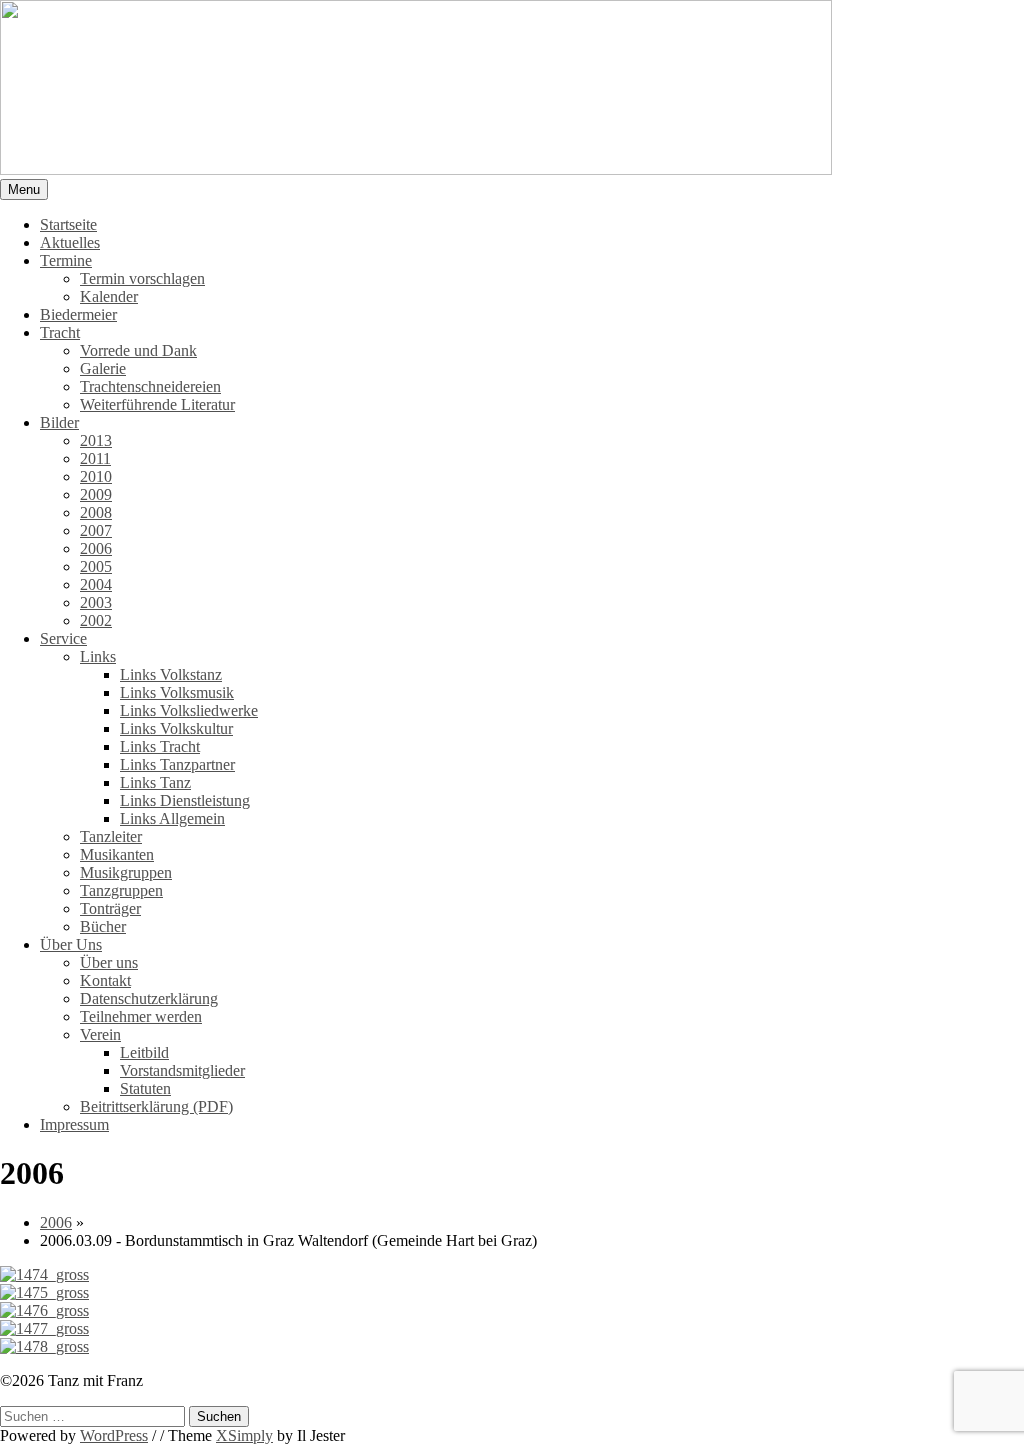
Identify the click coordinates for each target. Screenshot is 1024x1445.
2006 (96, 548)
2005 (96, 566)
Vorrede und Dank (138, 350)
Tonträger (110, 908)
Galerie (103, 368)
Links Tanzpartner (177, 764)
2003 (96, 602)
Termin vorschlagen (142, 278)
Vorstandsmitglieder (182, 1070)
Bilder (59, 422)
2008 (96, 512)
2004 (96, 584)
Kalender (109, 296)
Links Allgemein (172, 818)
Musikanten (117, 854)
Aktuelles (70, 242)
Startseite (68, 224)
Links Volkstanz (171, 674)
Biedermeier (78, 314)
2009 (96, 494)
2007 (96, 530)
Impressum (74, 1124)
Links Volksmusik (177, 692)
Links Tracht (160, 746)
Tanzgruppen (121, 890)
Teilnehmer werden (141, 1016)
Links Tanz (155, 782)
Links (98, 656)
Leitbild (144, 1052)
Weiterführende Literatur (157, 404)
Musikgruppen (126, 872)
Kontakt (105, 980)
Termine (66, 260)
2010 (96, 476)
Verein (100, 1034)
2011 (95, 458)
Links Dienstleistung (185, 800)
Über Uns (71, 944)
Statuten (145, 1088)
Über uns (109, 962)
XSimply (244, 1435)
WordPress (114, 1435)
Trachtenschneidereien (150, 386)
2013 (96, 440)
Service (63, 638)
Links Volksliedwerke (189, 710)
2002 (96, 620)
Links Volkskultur (176, 728)
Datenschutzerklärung (149, 998)
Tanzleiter (111, 836)
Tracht (60, 332)
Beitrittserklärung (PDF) (156, 1106)
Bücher (103, 926)
